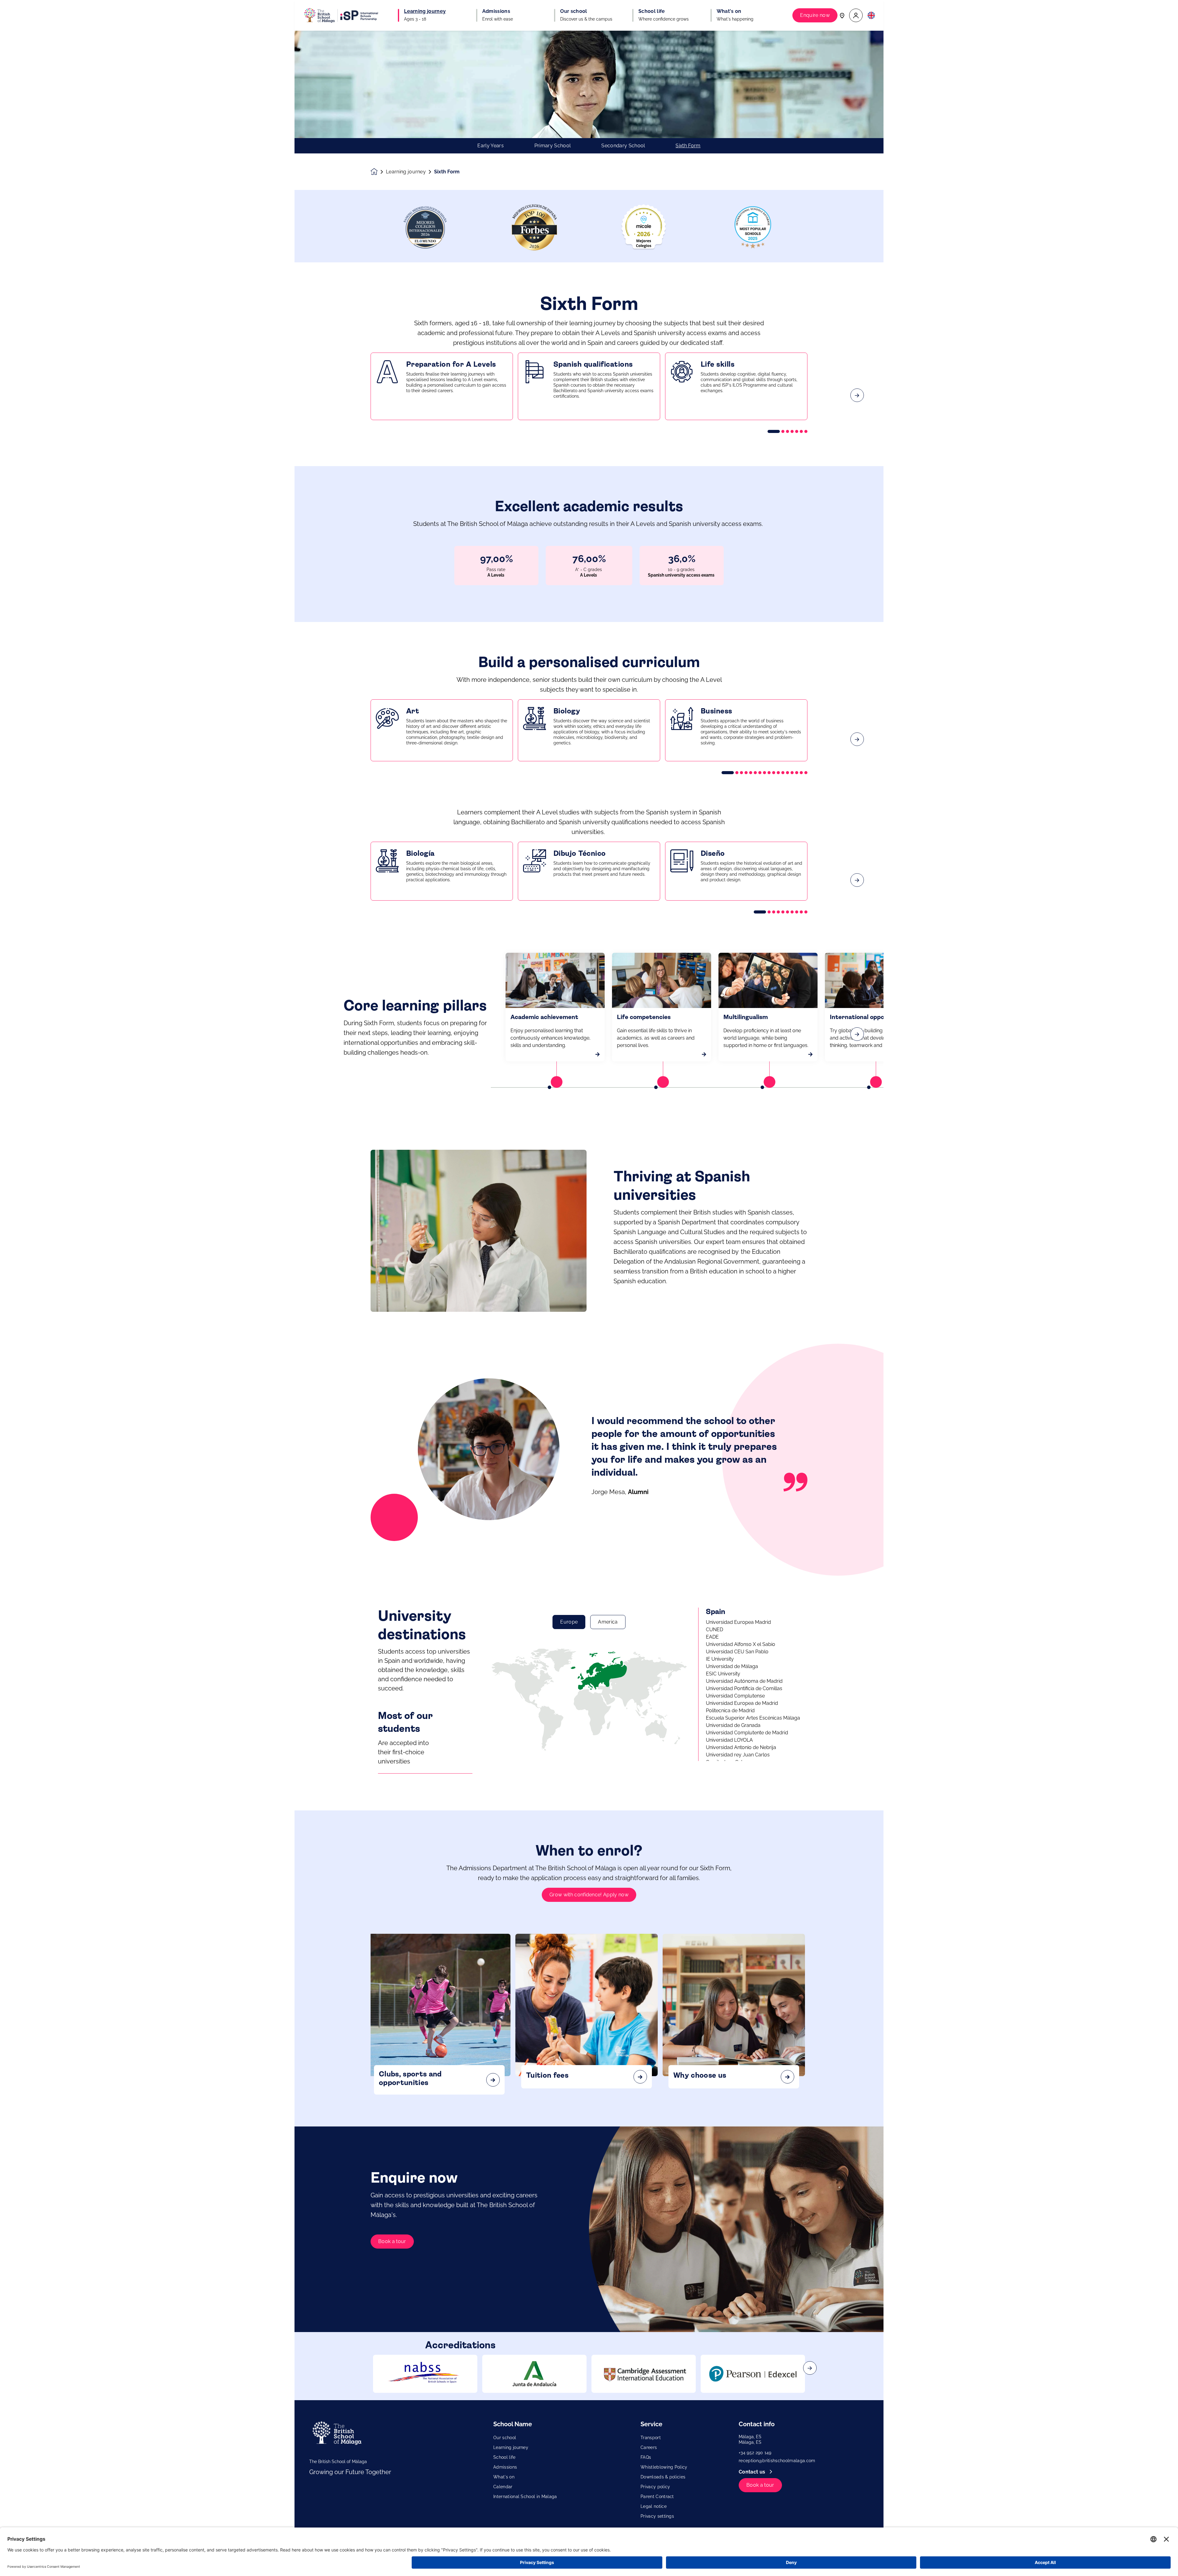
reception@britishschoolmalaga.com (777, 2461)
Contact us (753, 2472)
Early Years (491, 146)
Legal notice (654, 2506)
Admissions (505, 2467)
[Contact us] (842, 15)
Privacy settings (657, 2516)
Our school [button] (574, 11)
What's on (504, 2477)
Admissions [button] (496, 11)
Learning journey (406, 172)
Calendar (503, 2487)
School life (504, 2457)
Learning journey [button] (425, 11)
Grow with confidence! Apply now (589, 1895)
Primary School (552, 146)
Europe (569, 1622)
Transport (651, 2438)
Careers (649, 2447)
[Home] (341, 15)
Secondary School (623, 146)
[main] (589, 1303)
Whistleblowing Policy (664, 2467)
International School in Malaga (525, 2497)
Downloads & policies (663, 2477)
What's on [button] (729, 11)
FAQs (646, 2457)
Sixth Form (688, 146)
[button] (856, 15)
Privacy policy (655, 2487)
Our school (505, 2438)
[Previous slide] (321, 395)
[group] (425, 2374)
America (608, 1622)
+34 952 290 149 (755, 2453)
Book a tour (392, 2241)
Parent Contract (657, 2497)
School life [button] (652, 11)
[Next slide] (857, 395)
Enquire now (815, 15)
